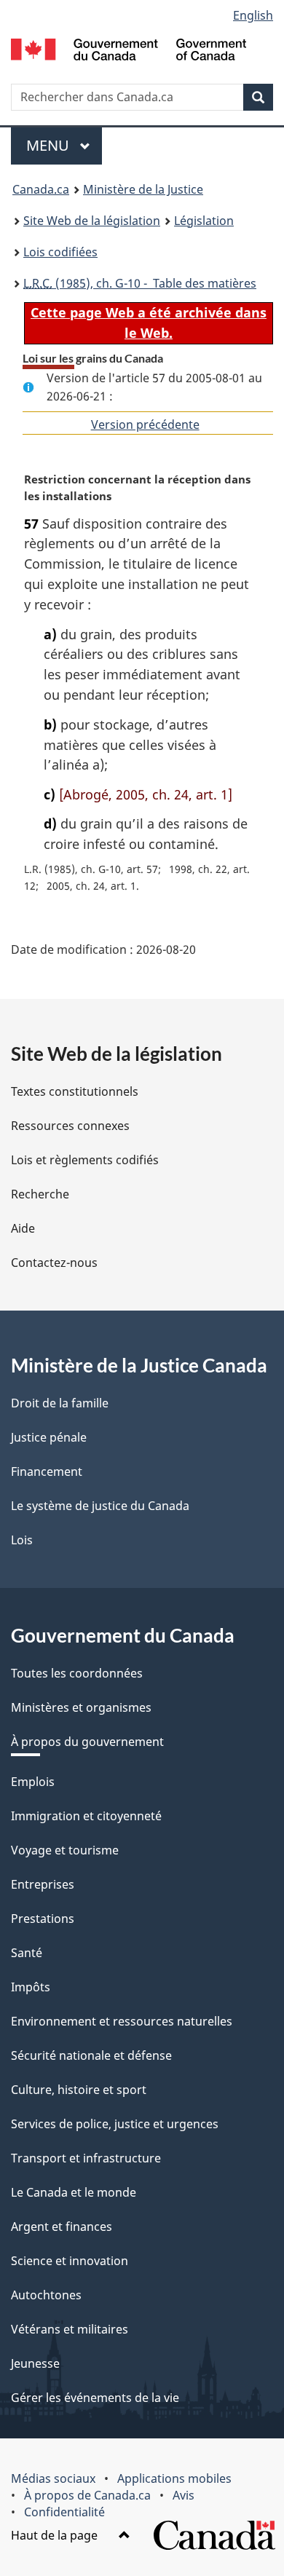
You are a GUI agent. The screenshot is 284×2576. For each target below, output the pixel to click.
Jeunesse (35, 2363)
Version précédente (145, 424)
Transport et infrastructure (86, 2158)
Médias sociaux (53, 2478)
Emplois (33, 1782)
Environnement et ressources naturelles (122, 2021)
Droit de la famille (60, 1403)
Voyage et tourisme (65, 1850)
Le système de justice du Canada (100, 1506)
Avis (184, 2495)
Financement (47, 1471)
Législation (204, 221)
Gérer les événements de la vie (95, 2398)
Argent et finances (62, 2227)
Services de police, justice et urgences (115, 2124)
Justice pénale (49, 1437)
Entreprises (43, 1884)
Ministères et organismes (81, 1707)
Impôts (31, 1987)
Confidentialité (64, 2512)
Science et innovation (70, 2261)
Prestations (43, 1919)
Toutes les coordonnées (77, 1673)
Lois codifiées (60, 252)
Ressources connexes (70, 1126)
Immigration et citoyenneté (86, 1816)
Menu (64, 145)
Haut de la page (56, 2535)
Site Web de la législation (92, 221)
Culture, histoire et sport (79, 2090)
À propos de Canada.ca (87, 2495)
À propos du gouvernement (87, 1742)
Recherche (40, 1194)
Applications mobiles (174, 2478)
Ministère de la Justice (143, 189)
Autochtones (46, 2295)
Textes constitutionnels (75, 1091)
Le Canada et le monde (74, 2192)
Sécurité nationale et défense (91, 2055)
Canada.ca (41, 189)
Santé (27, 1953)
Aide (23, 1228)
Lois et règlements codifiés (85, 1160)
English (253, 15)
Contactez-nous (54, 1263)
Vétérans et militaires (70, 2329)
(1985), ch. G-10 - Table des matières (140, 283)
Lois (22, 1540)
